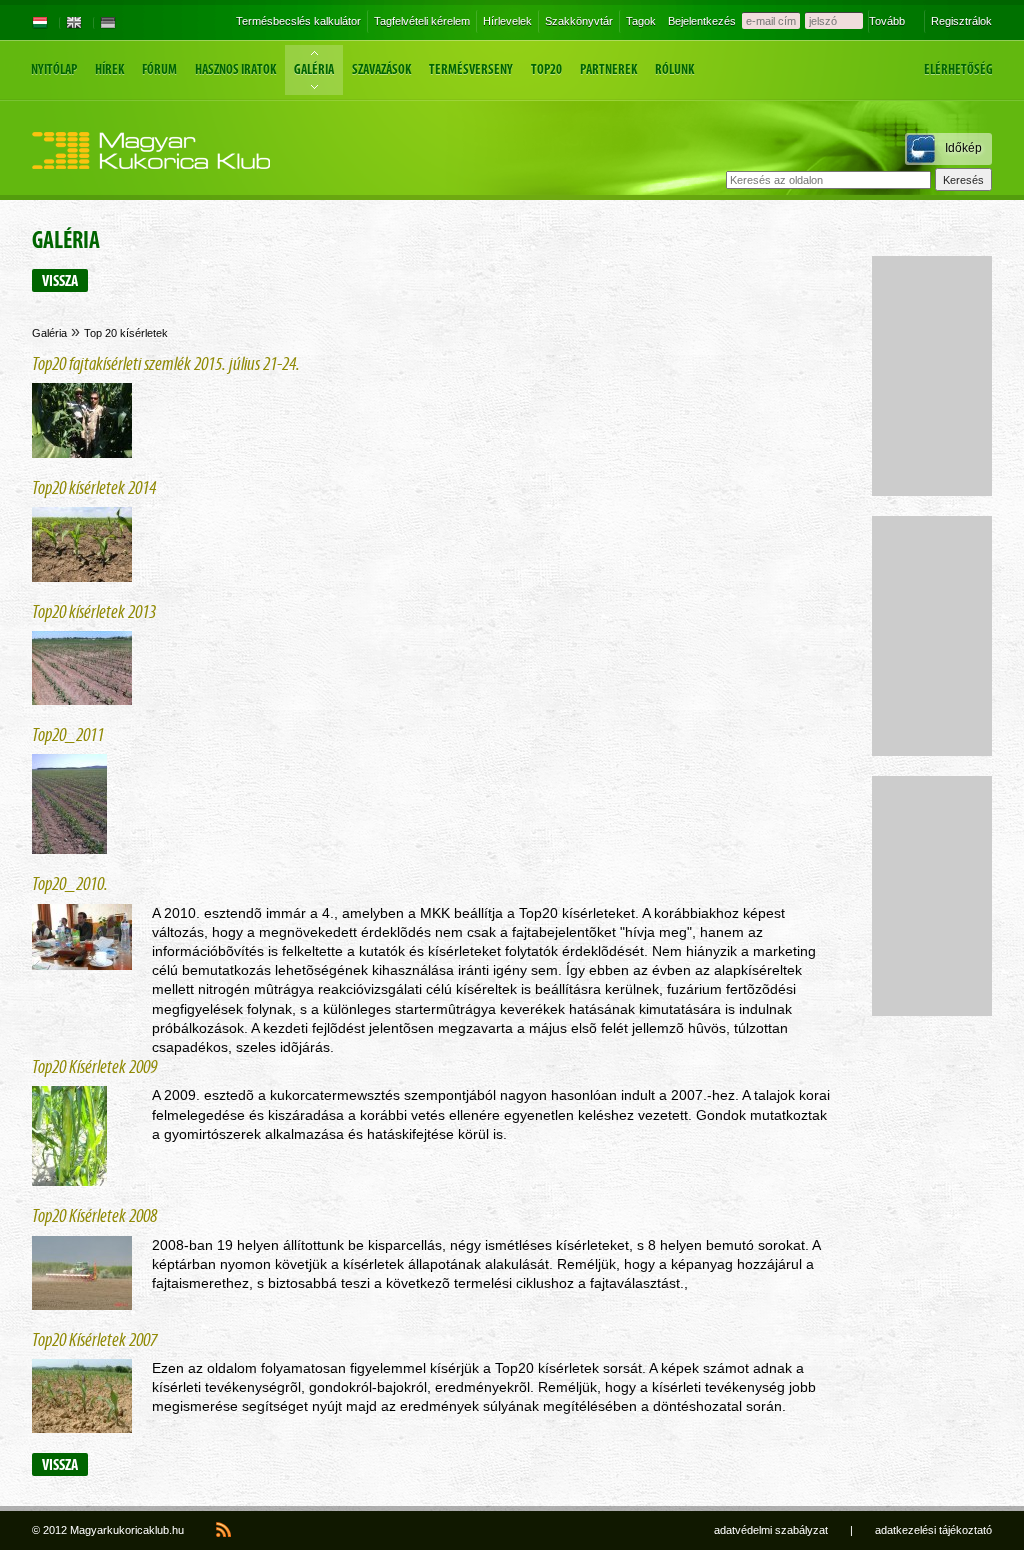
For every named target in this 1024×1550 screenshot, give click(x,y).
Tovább (887, 21)
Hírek (109, 69)
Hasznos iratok (235, 69)
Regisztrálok (961, 21)
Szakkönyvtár (579, 21)
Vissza (60, 280)
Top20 (546, 69)
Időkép (963, 148)
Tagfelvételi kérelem (422, 21)
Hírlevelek (507, 21)
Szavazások (381, 69)
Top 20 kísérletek (126, 333)
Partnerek (608, 69)
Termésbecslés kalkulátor (298, 21)
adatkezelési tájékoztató (933, 1530)
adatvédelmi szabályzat (771, 1530)
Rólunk (674, 69)
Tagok (641, 21)
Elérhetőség (958, 69)
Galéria (314, 69)
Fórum (159, 69)
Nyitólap (54, 69)
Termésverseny (471, 69)
